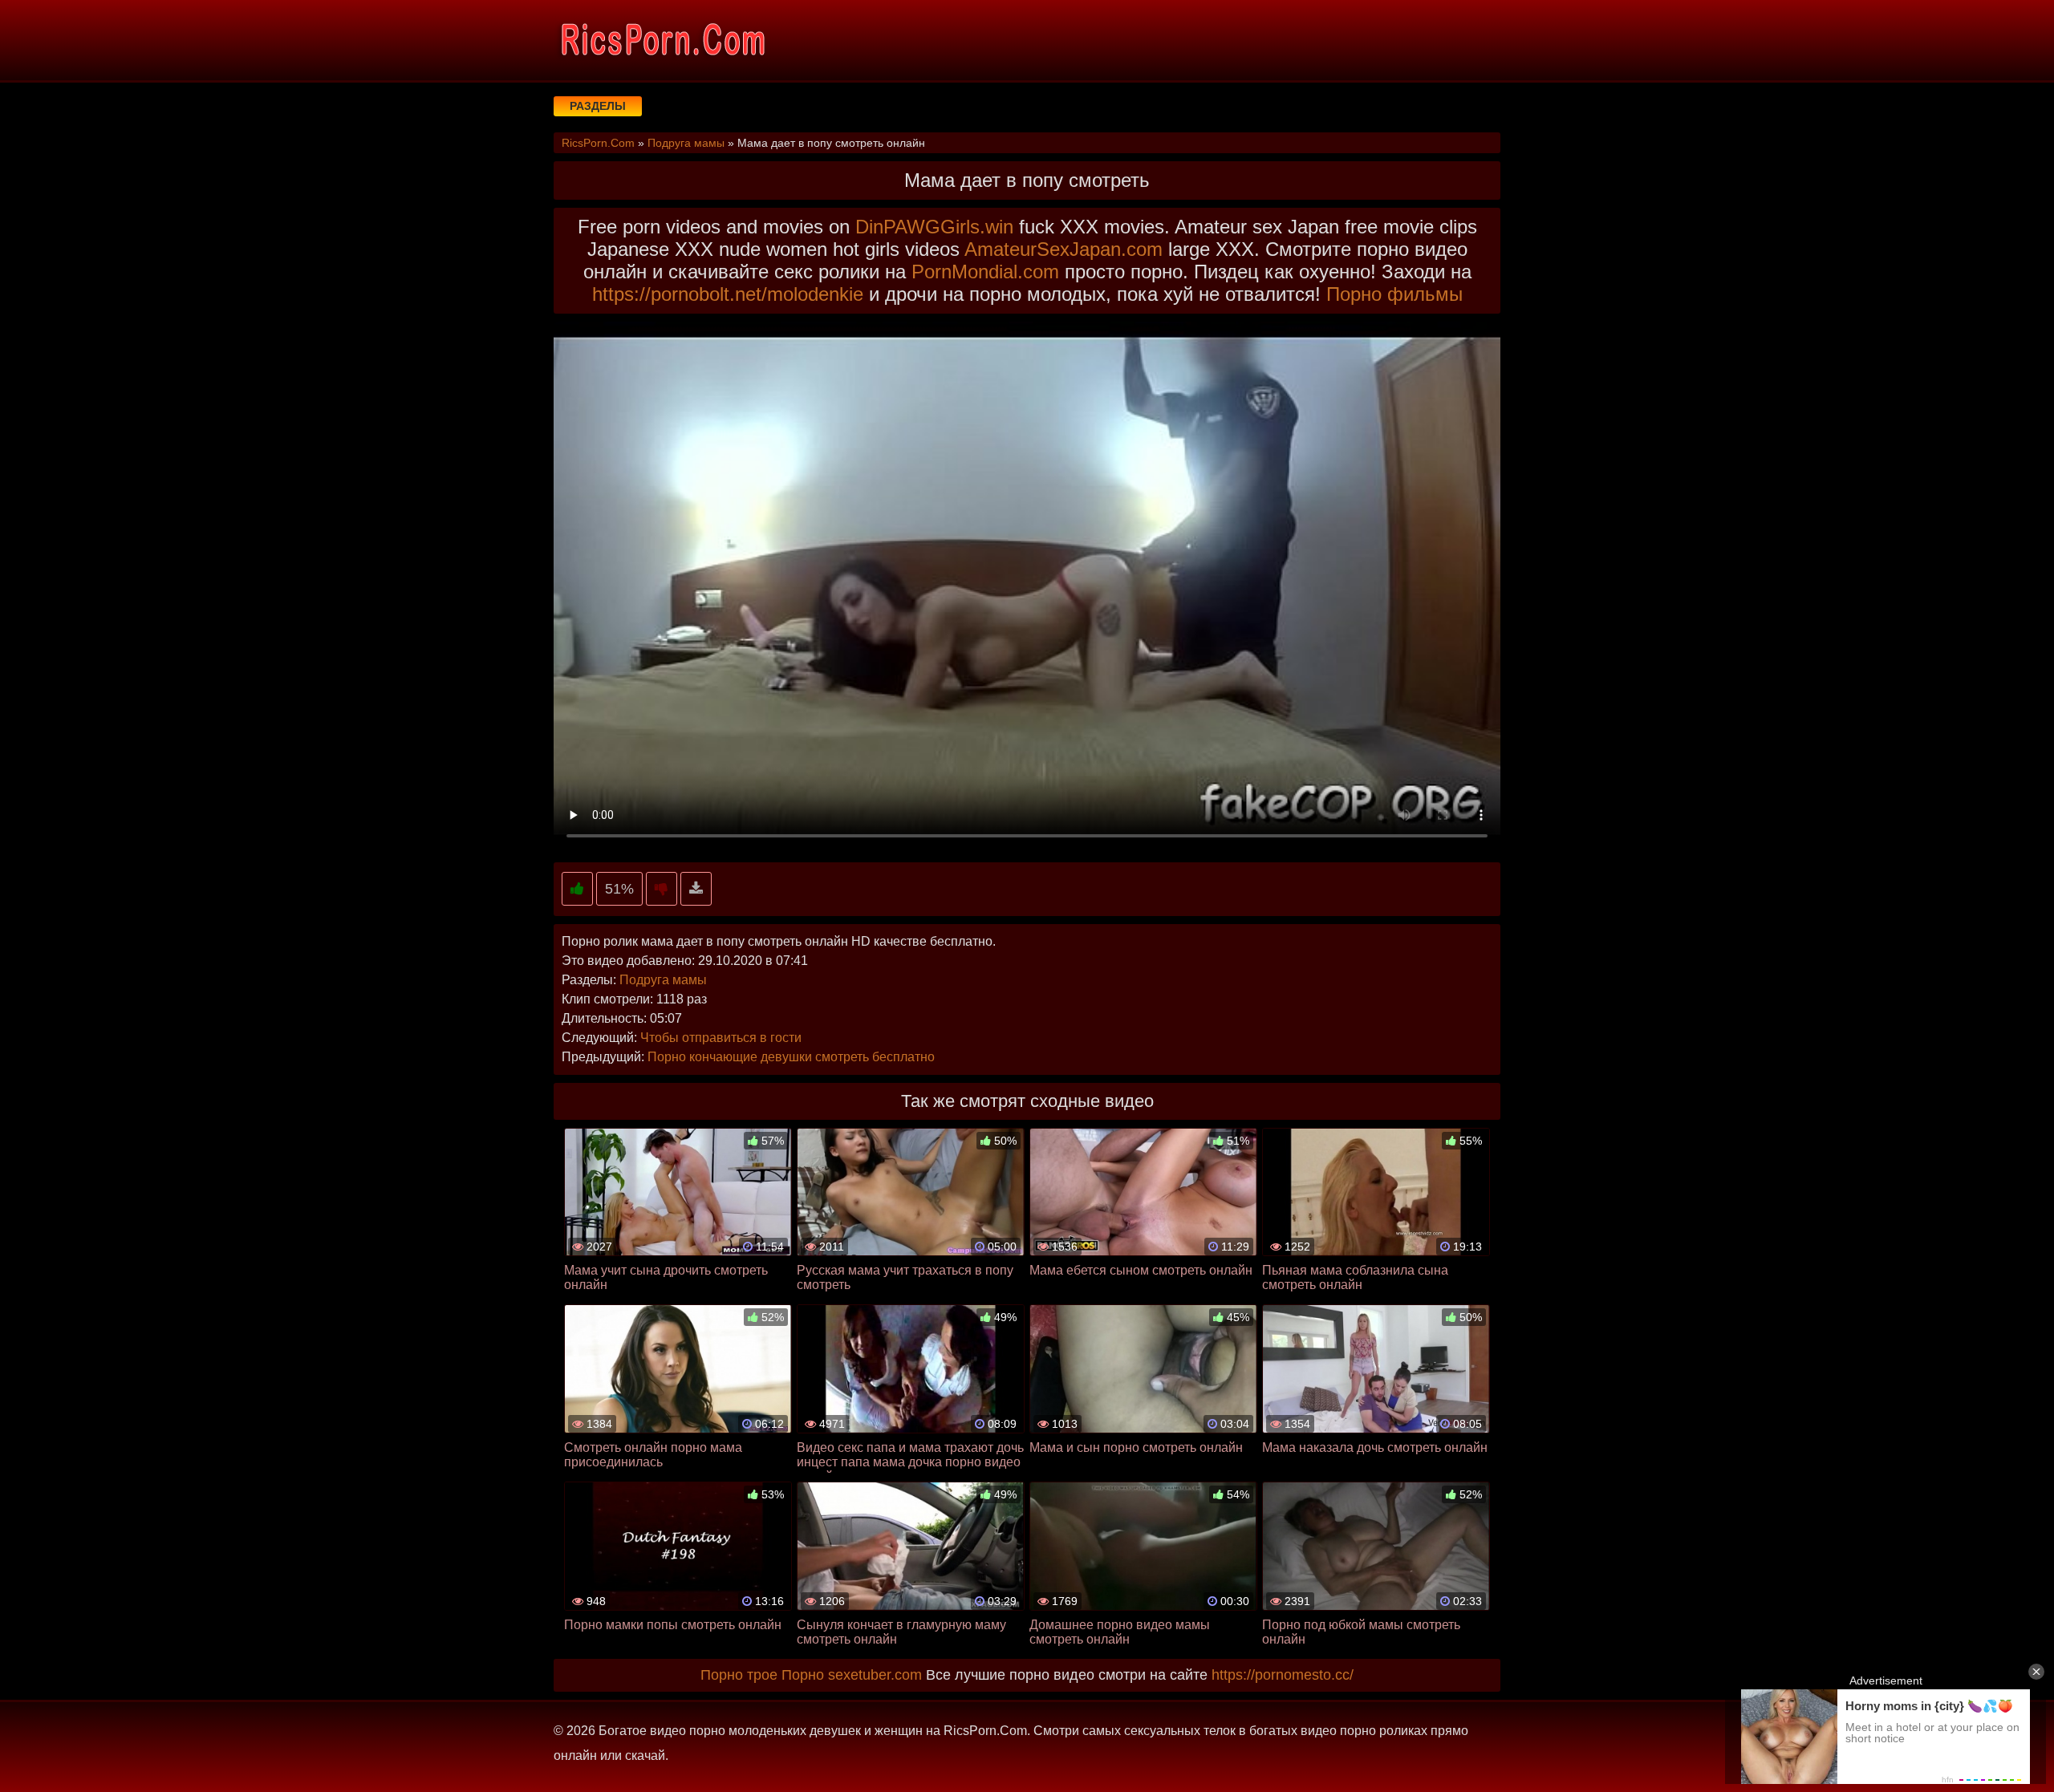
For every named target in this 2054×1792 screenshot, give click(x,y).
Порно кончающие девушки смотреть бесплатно (791, 1057)
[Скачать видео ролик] (696, 889)
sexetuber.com (875, 1675)
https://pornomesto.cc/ (1283, 1675)
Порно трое (739, 1675)
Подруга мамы (663, 980)
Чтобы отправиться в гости (721, 1038)
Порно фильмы (1394, 294)
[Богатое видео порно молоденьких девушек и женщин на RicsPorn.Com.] (662, 40)
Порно (803, 1675)
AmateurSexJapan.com (1064, 249)
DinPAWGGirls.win (934, 227)
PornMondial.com (985, 272)
